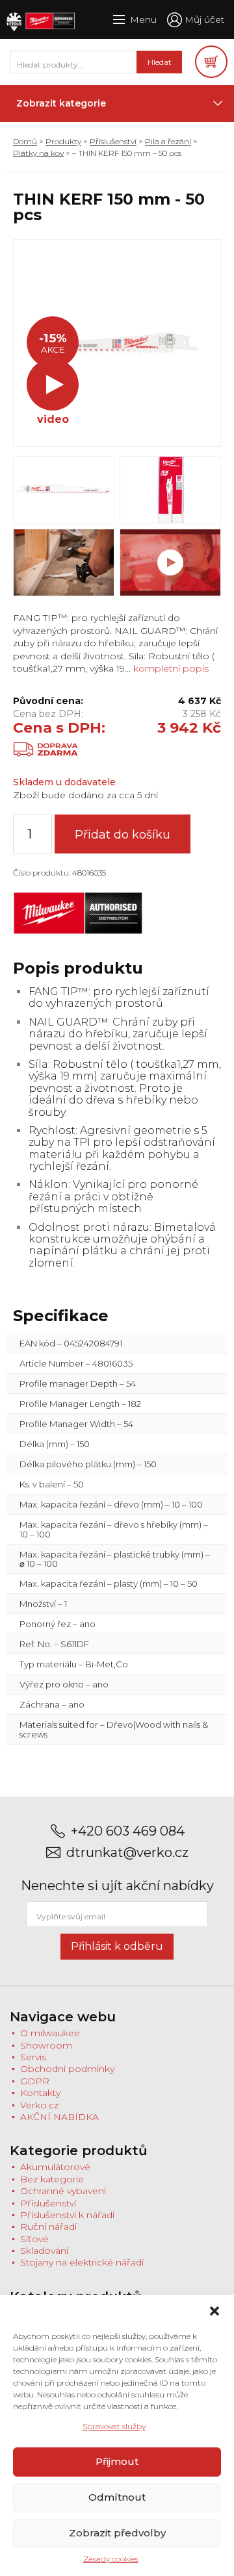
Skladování (44, 2251)
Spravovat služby (114, 2426)
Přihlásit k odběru (117, 1946)
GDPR (35, 2081)
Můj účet (204, 19)
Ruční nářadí (48, 2227)
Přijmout (117, 2461)
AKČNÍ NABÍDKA (59, 2117)
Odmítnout (117, 2497)
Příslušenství (113, 141)
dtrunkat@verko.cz (127, 1853)
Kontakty (40, 2093)
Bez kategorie (52, 2179)
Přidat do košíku (123, 835)
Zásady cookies (111, 2559)
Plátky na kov (38, 153)
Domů (25, 141)
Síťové (34, 2239)
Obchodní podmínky (67, 2069)
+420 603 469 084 (128, 1831)
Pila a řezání (168, 141)
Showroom (46, 2045)
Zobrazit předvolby (117, 2533)
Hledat (160, 62)
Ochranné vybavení (63, 2191)
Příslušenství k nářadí (67, 2215)
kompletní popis (170, 668)
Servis (33, 2057)
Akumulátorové (55, 2167)
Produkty (63, 141)
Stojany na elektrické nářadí (82, 2262)
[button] (214, 2311)
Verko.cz (39, 2105)
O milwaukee (50, 2033)
